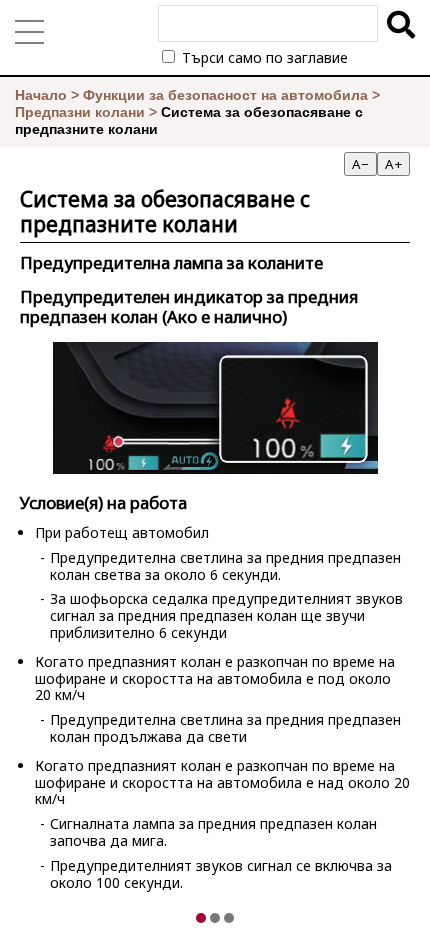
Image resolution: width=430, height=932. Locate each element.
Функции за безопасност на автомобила (225, 95)
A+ (393, 164)
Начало (41, 95)
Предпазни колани (80, 112)
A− (360, 164)
